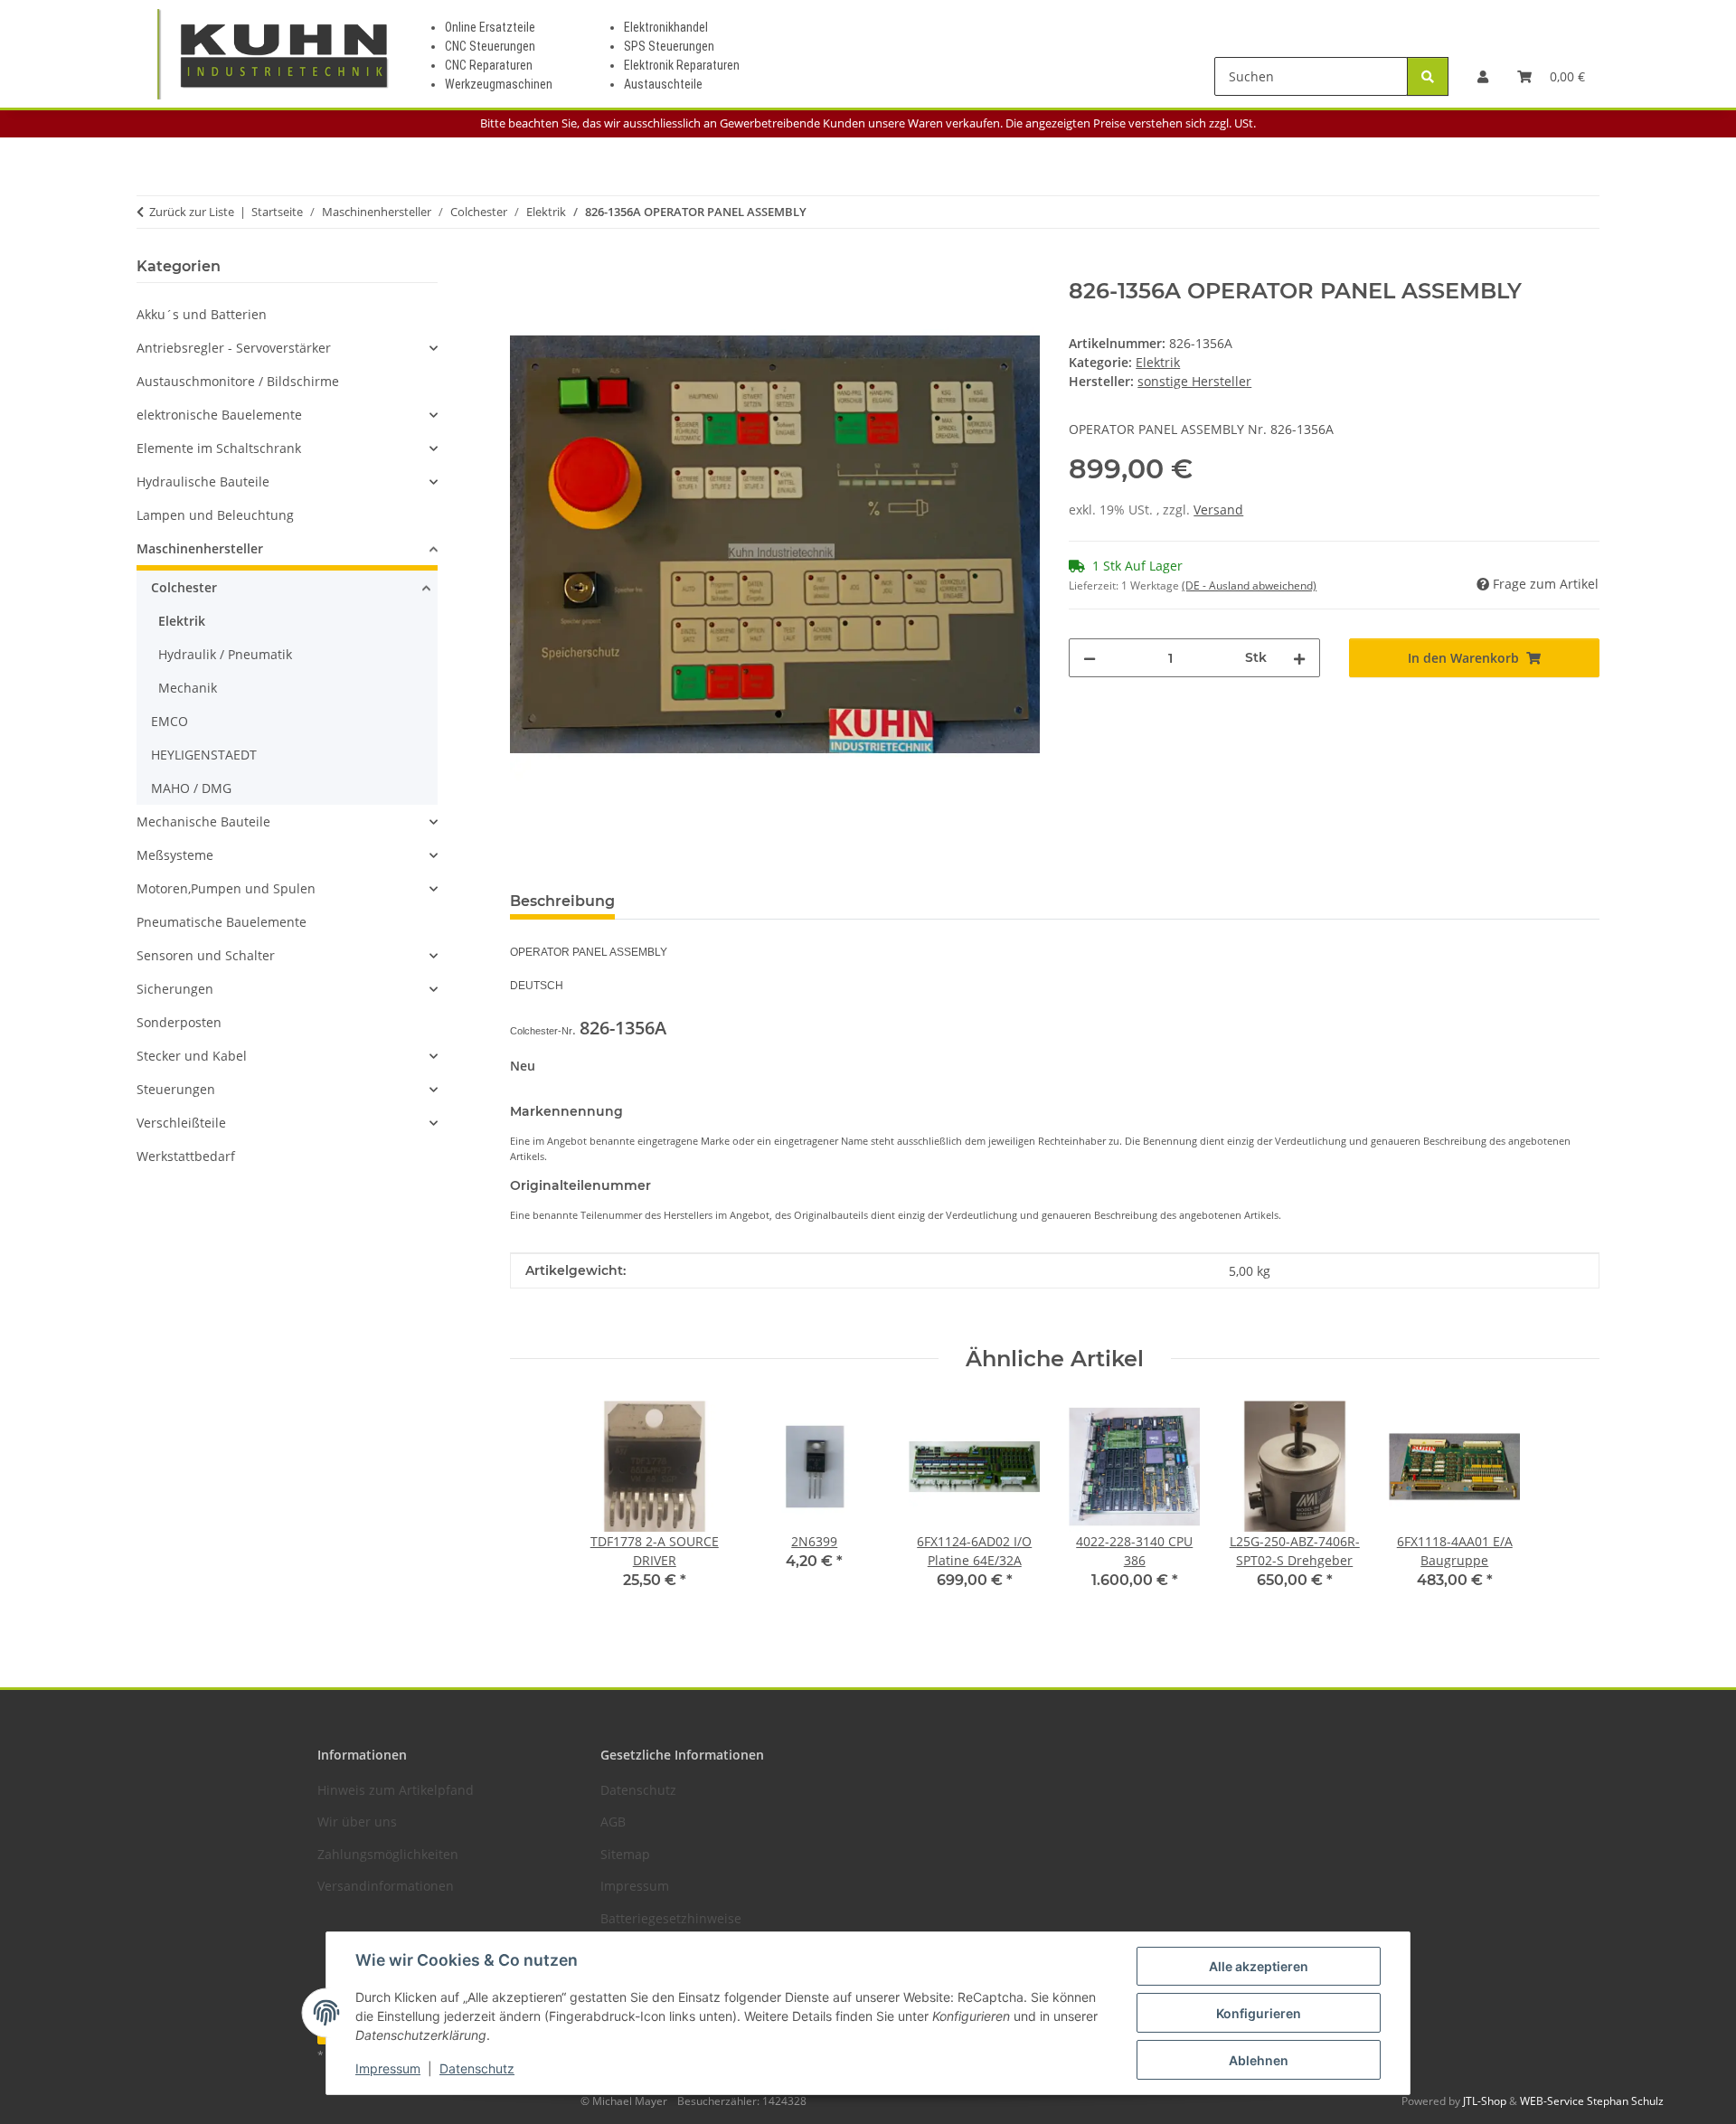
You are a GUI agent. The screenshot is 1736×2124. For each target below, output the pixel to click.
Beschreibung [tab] (562, 901)
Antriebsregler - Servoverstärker (234, 348)
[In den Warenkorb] (524, 269)
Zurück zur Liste (192, 212)
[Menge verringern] (1090, 658)
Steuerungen (176, 1089)
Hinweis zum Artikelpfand (396, 1790)
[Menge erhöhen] (1299, 658)
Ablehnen (1259, 2060)
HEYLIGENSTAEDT (204, 755)
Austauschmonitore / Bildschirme (238, 381)
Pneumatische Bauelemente (222, 922)
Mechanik (188, 688)
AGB (613, 1822)
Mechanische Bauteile (203, 821)
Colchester (184, 587)
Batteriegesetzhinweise (671, 1918)
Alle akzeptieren (1259, 1966)
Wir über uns (357, 1822)
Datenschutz (477, 2068)
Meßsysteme (175, 855)
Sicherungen (175, 989)
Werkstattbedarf (186, 1156)
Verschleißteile (181, 1123)
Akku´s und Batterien (202, 314)
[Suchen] (1428, 76)
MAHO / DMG (191, 788)
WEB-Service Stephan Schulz (1592, 2101)
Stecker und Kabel (192, 1056)
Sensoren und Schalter (206, 955)
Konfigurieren (1259, 2013)
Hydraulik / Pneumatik (225, 654)
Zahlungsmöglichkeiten (388, 1854)
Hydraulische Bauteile (203, 481)
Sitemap (625, 1854)
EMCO (170, 721)
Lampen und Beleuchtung (215, 515)
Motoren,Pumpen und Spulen (226, 888)
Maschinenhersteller (200, 548)
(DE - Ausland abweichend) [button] (1249, 585)
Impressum (388, 2068)
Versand (1218, 510)
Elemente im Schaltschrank (219, 448)
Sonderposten (179, 1022)
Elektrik (1158, 362)
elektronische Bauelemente (219, 415)
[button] (1483, 76)
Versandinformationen (386, 1886)
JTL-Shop (1486, 2101)
